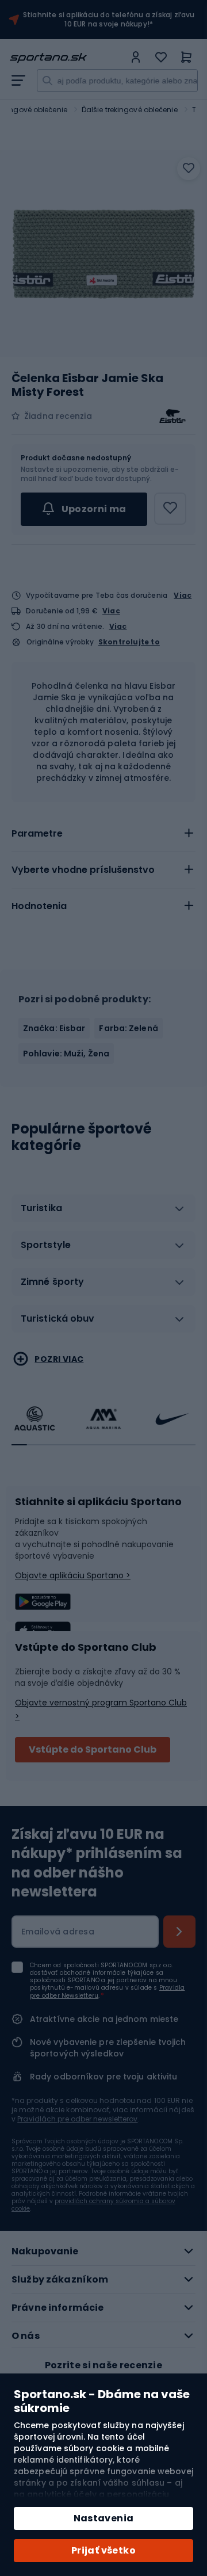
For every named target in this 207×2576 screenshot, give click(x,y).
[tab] (103, 834)
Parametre (37, 833)
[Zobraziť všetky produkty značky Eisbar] (172, 416)
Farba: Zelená (128, 1028)
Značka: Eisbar (54, 1028)
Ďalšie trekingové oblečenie (130, 110)
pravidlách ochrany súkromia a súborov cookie (93, 2205)
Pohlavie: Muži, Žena (66, 1054)
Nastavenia (104, 2518)
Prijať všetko (103, 2550)
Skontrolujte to (129, 642)
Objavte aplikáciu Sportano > (73, 1575)
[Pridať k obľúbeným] (189, 169)
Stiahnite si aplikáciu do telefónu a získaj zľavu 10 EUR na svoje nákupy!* (109, 20)
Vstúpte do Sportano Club (93, 1749)
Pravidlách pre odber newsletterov (77, 2119)
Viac (183, 595)
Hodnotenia (39, 906)
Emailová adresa (58, 1932)
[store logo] (67, 58)
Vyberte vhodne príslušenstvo (83, 870)
